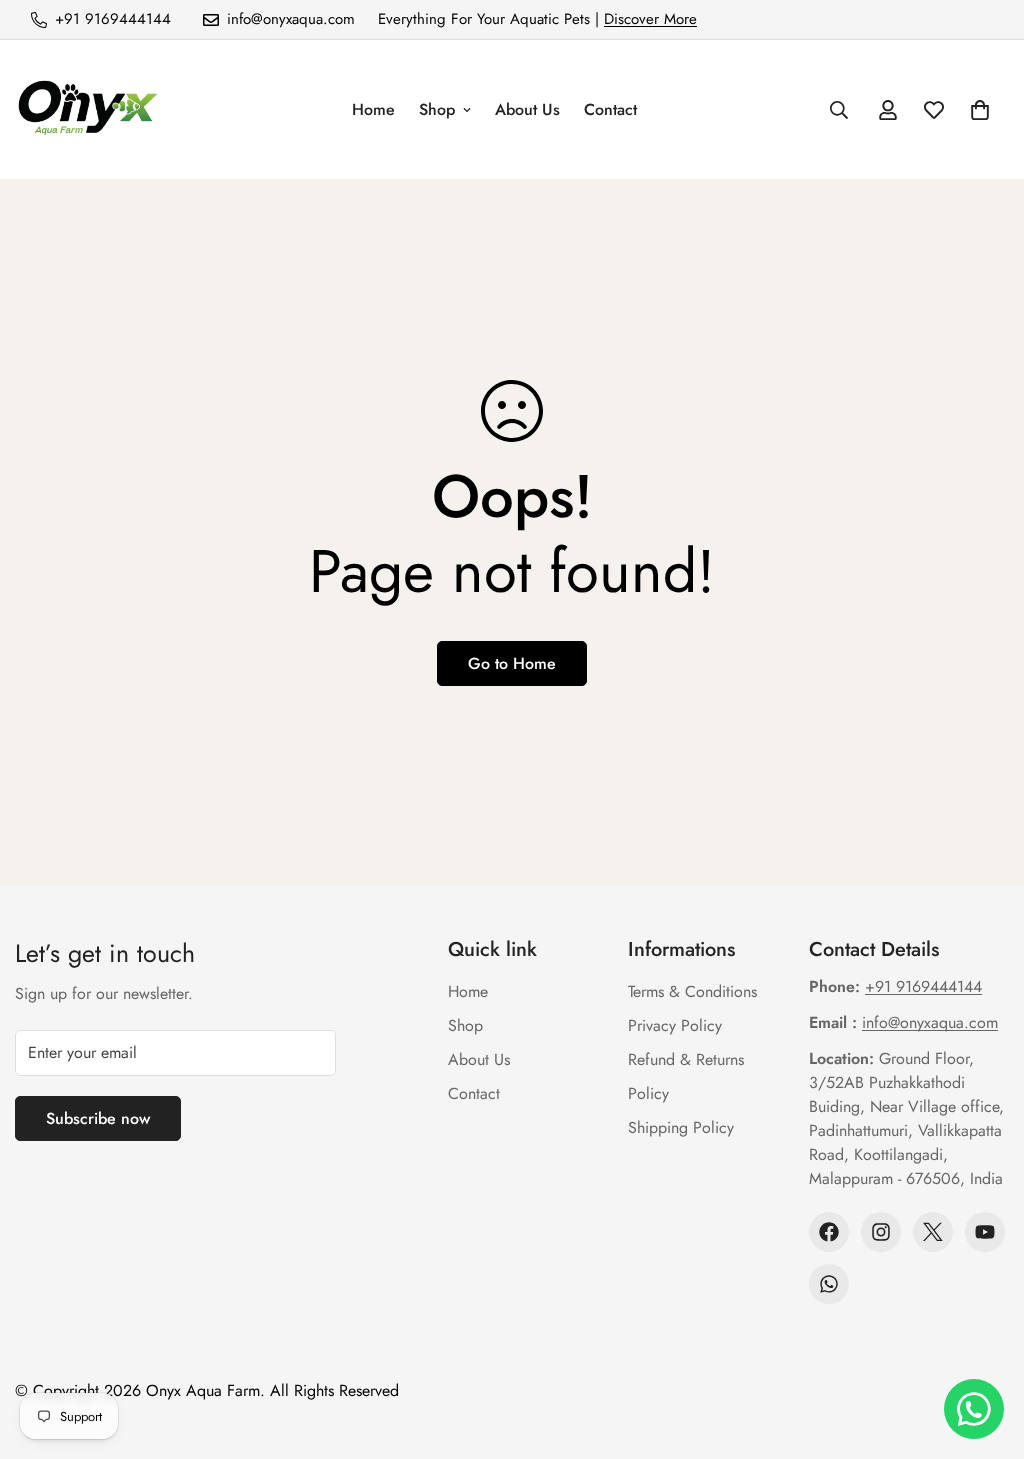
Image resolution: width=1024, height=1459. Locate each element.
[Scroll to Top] (985, 1350)
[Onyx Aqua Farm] (87, 109)
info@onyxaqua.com (930, 1022)
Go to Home (512, 663)
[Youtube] (985, 1232)
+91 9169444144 (923, 986)
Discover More (650, 19)
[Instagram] (881, 1232)
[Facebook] (829, 1232)
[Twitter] (933, 1232)
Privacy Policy (675, 1025)
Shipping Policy (681, 1127)
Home (373, 109)
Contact (610, 109)
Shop (437, 109)
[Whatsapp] (829, 1284)
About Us (527, 109)
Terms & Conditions (692, 991)
